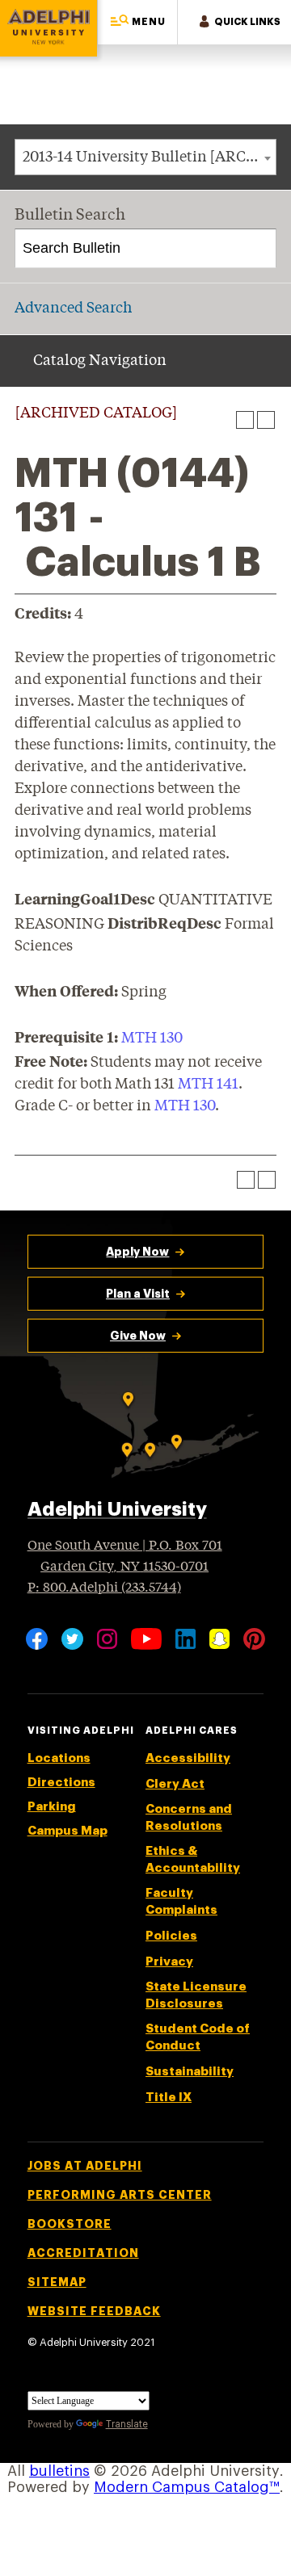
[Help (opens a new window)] (266, 420)
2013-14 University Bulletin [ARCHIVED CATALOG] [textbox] (149, 157)
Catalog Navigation (100, 361)
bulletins (59, 2471)
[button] (137, 22)
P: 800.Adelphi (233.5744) (104, 1588)
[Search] (257, 249)
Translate (127, 2424)
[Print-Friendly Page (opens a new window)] (245, 420)
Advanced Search (73, 308)
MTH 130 (152, 1038)
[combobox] (145, 157)
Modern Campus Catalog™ (187, 2487)
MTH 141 (208, 1085)
